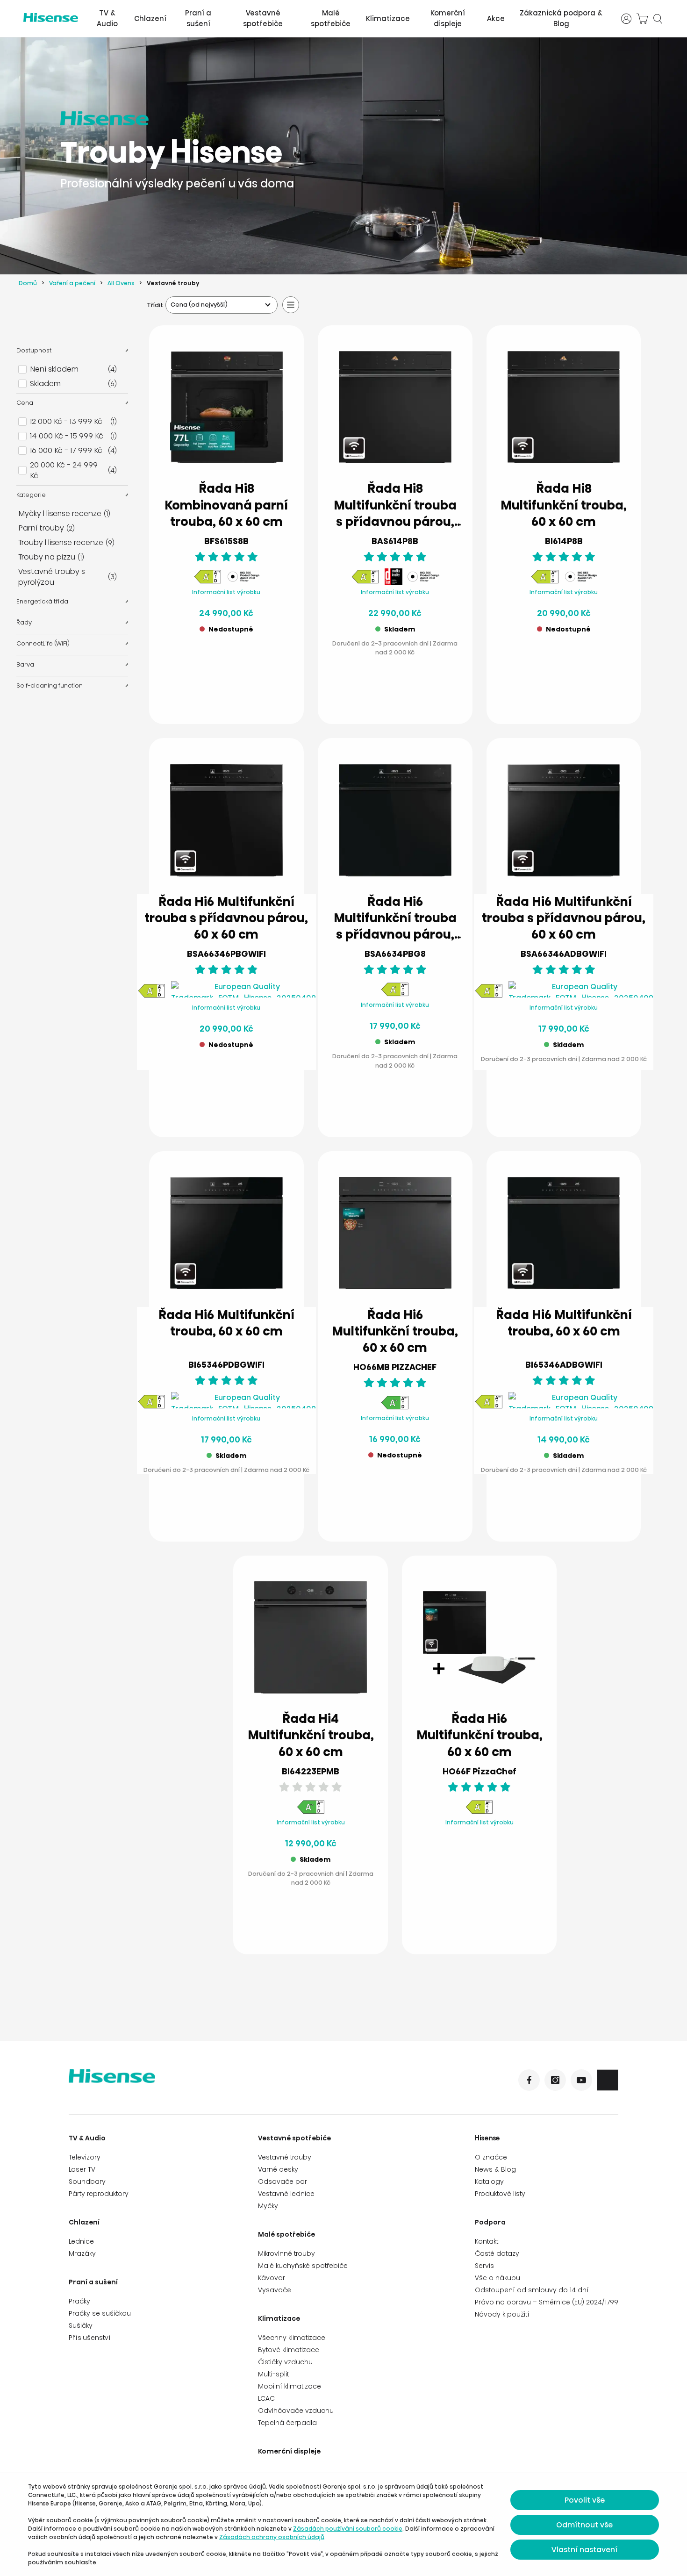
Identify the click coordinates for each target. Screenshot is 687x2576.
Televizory (85, 2157)
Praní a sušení (198, 18)
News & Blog (495, 2169)
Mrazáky (82, 2253)
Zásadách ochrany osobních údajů (272, 2537)
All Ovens (121, 283)
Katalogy (489, 2181)
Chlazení (150, 18)
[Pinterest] (608, 2080)
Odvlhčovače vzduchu (296, 2411)
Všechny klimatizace (292, 2338)
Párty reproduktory (99, 2194)
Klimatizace (388, 18)
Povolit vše (585, 2500)
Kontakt (487, 2241)
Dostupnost (34, 350)
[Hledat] (658, 19)
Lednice (81, 2241)
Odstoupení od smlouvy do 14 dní (532, 2290)
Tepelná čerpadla (287, 2423)
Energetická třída (42, 601)
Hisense (487, 2138)
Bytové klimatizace (289, 2350)
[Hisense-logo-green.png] (51, 18)
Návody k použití (502, 2314)
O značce (491, 2157)
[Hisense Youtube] (581, 2080)
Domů (28, 283)
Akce (496, 18)
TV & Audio (107, 18)
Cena (25, 403)
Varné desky (278, 2169)
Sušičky (81, 2325)
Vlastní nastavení (584, 2550)
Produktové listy (500, 2194)
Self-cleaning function (50, 685)
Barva (25, 664)
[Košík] (642, 19)
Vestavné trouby (285, 2157)
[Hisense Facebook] (529, 2080)
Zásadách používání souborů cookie (348, 2529)
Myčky (268, 2206)
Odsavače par (283, 2181)
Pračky (79, 2301)
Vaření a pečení (72, 283)
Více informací (226, 694)
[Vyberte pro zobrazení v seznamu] (291, 305)
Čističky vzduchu (285, 2362)
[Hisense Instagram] (555, 2080)
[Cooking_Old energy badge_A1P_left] (208, 582)
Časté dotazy (497, 2253)
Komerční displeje (448, 18)
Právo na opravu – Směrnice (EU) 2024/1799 (547, 2302)
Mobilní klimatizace (290, 2386)
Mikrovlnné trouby (286, 2253)
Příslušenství (90, 2338)
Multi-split (273, 2374)
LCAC (266, 2398)
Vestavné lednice (286, 2194)
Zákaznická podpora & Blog (561, 18)
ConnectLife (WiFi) (43, 643)
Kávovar (272, 2278)
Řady (24, 622)
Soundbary (87, 2181)
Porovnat (234, 671)
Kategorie (31, 495)
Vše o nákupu (497, 2278)
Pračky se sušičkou (100, 2313)
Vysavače (275, 2290)
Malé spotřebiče (331, 18)
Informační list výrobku (226, 592)
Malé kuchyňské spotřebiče (303, 2266)
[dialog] (343, 2525)
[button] (433, 695)
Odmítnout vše (584, 2525)
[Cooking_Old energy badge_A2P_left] (395, 1408)
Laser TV (82, 2169)
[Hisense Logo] (206, 2082)
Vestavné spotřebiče (263, 18)
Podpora (490, 2222)
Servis (484, 2266)
